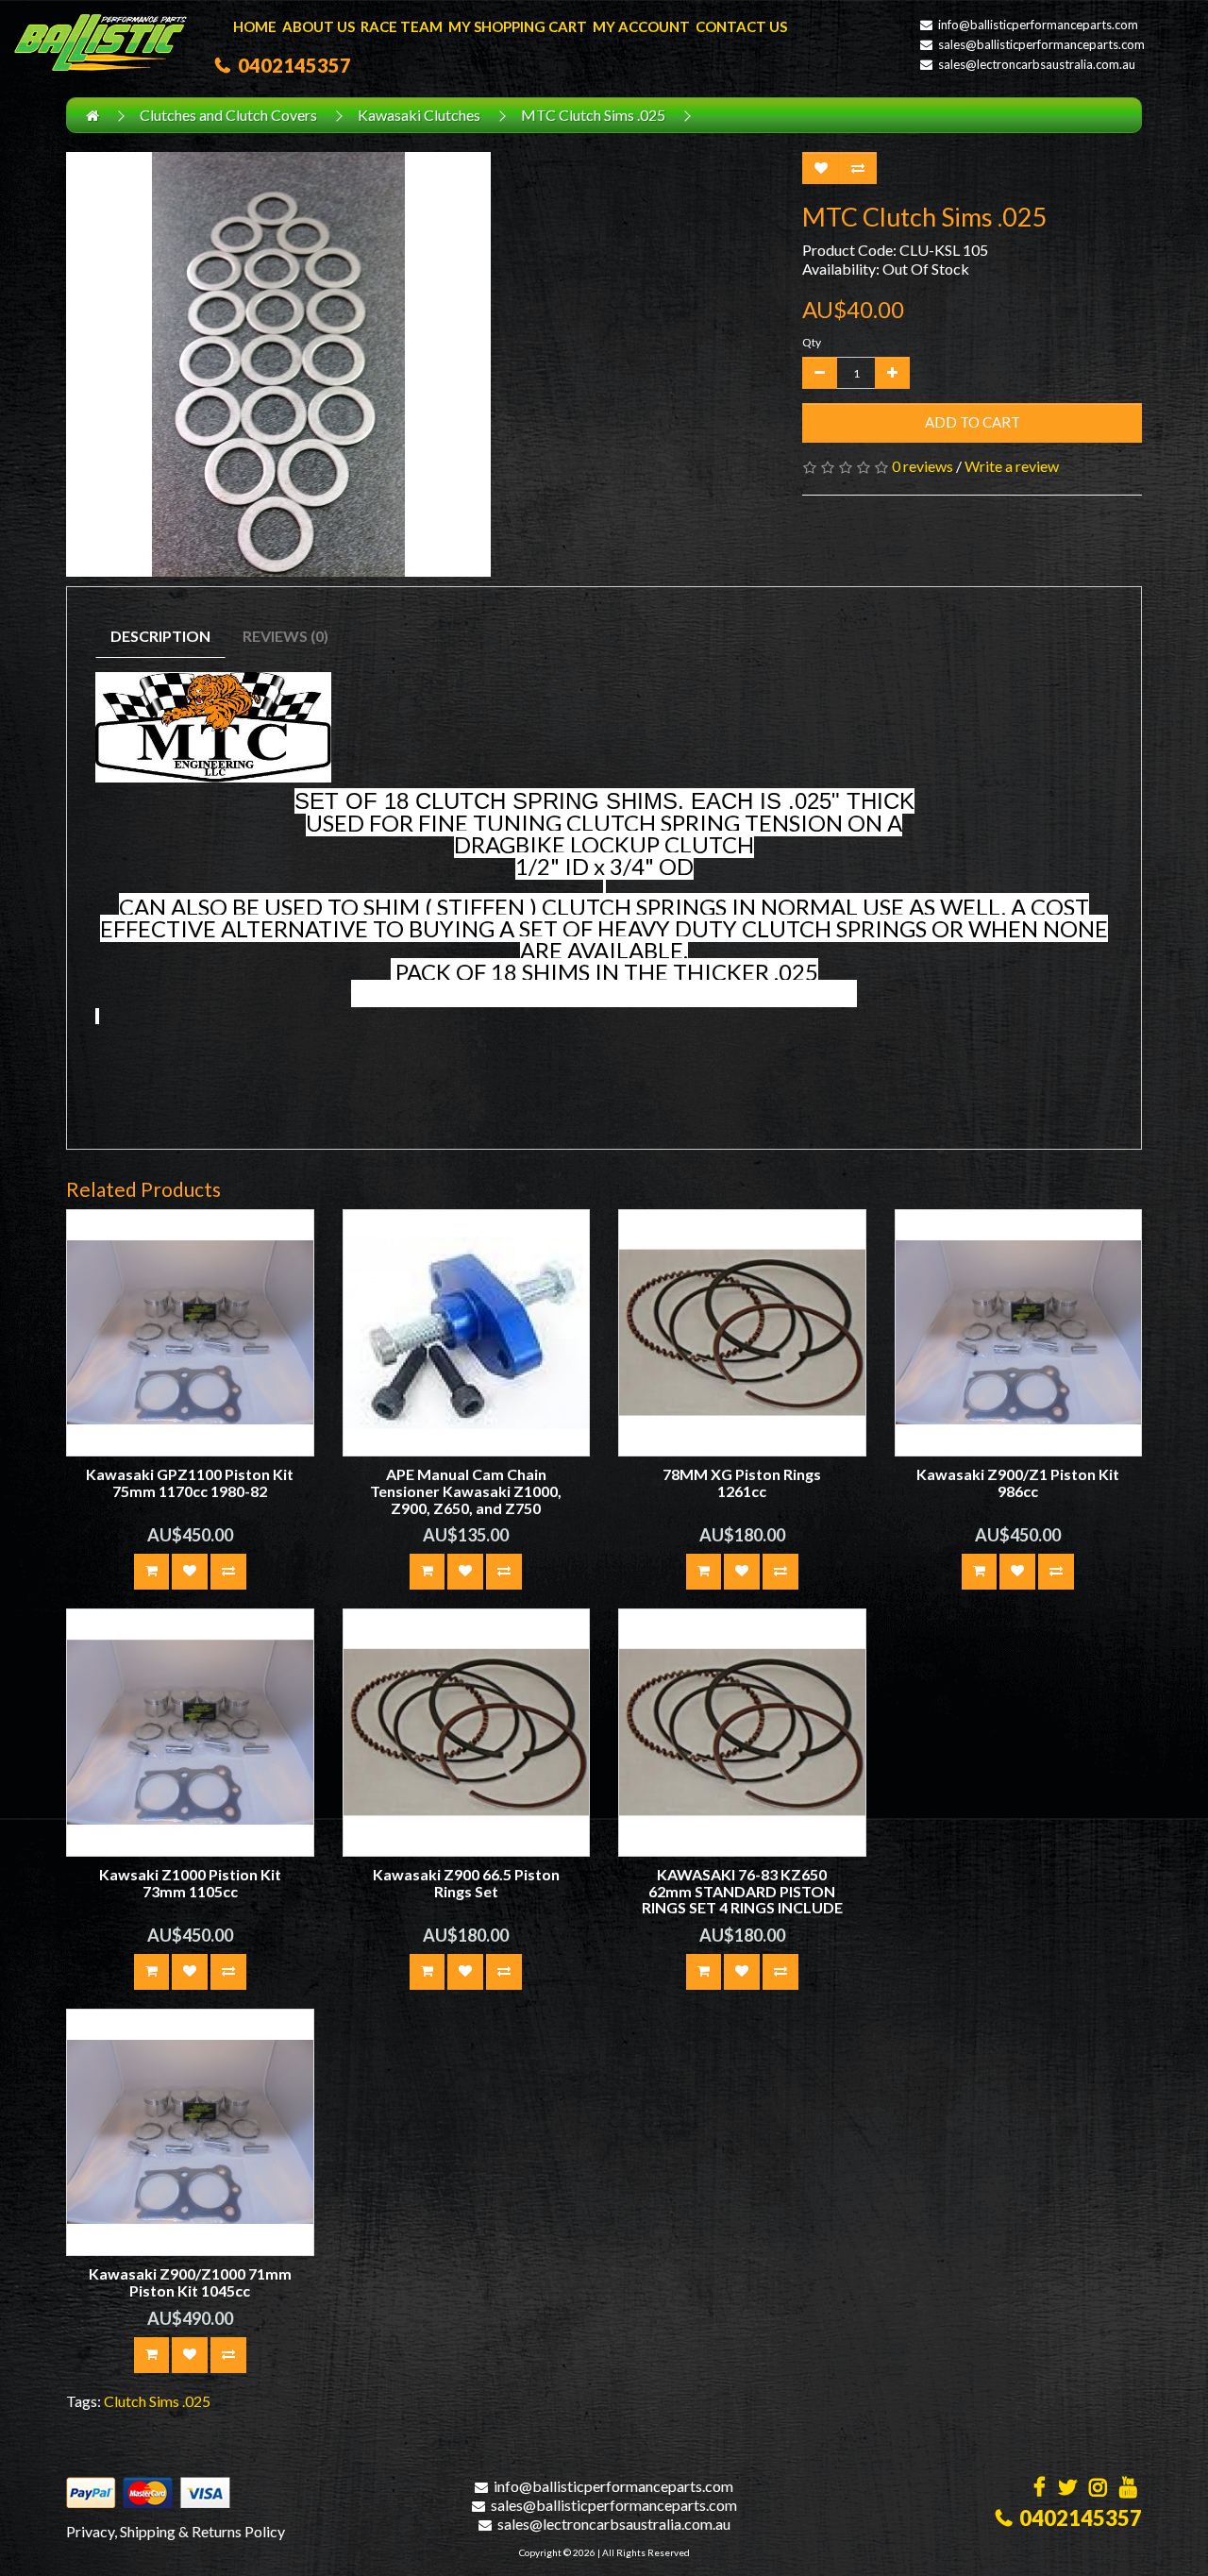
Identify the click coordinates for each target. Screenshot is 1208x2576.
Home (255, 26)
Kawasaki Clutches (419, 115)
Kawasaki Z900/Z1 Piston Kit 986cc (1018, 1482)
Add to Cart (973, 422)
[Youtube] (1128, 2489)
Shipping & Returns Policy (202, 2531)
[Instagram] (1098, 2489)
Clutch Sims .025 (157, 2401)
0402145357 (291, 65)
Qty (812, 342)
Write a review (1012, 466)
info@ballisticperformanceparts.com (1038, 25)
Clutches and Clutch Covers (228, 115)
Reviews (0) (285, 636)
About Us (319, 26)
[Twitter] (1067, 2489)
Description (160, 636)
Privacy (90, 2531)
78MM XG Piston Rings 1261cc (742, 1482)
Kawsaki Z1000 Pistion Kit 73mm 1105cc (190, 1883)
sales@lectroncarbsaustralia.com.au (1037, 64)
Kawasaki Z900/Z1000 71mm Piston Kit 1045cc (190, 2282)
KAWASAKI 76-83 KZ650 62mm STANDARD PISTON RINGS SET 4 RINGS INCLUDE (742, 1891)
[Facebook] (1040, 2489)
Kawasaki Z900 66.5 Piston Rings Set (466, 1883)
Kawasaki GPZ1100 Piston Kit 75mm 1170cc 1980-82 (190, 1482)
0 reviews (923, 466)
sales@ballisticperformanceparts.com (1041, 44)
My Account (641, 26)
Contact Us (741, 26)
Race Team (402, 26)
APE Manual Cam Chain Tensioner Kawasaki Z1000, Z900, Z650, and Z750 (466, 1490)
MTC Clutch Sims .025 (593, 115)
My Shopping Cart (518, 26)
